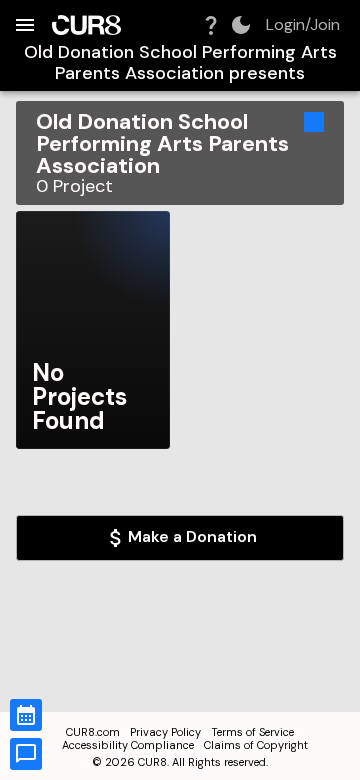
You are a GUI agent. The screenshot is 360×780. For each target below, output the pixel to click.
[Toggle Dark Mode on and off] (241, 25)
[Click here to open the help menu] (211, 25)
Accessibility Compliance (128, 745)
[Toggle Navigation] (25, 25)
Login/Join (303, 25)
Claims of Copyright (256, 745)
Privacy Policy (165, 732)
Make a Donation (192, 536)
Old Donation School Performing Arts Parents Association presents (180, 62)
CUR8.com (93, 732)
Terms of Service (252, 732)
